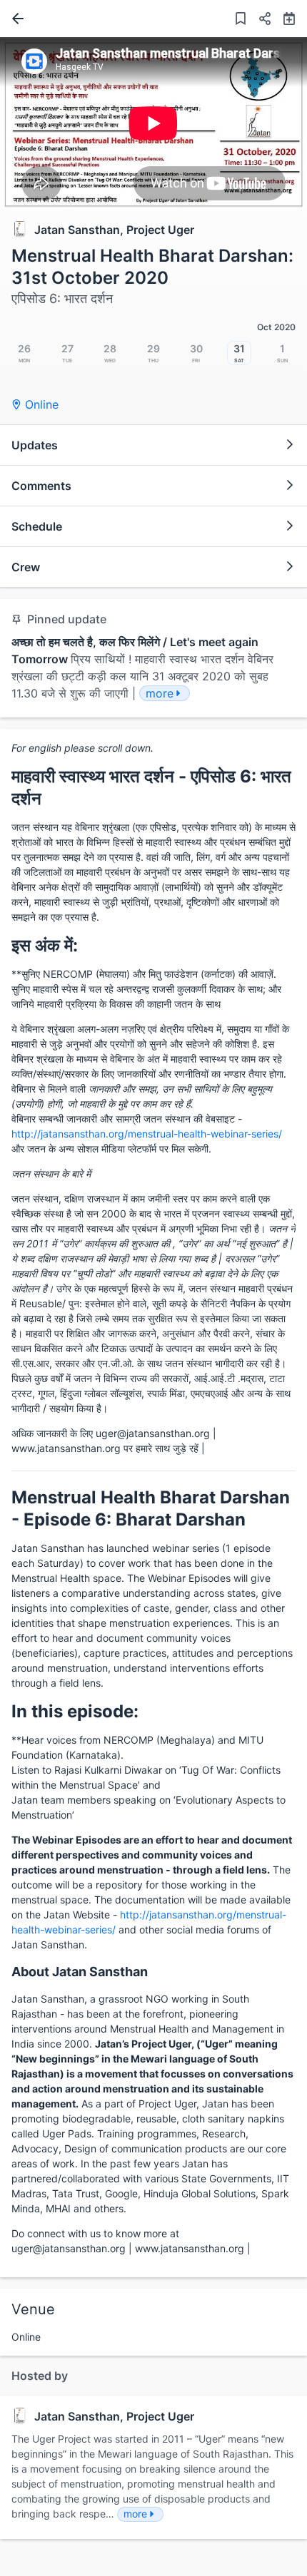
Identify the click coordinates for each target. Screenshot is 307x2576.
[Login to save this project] (241, 20)
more (135, 2514)
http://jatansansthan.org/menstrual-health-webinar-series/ (147, 1134)
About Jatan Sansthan (80, 1972)
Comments (41, 486)
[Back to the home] (15, 19)
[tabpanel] (153, 123)
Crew (26, 567)
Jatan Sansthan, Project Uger (114, 230)
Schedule (37, 526)
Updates (35, 445)
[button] (259, 20)
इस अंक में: (45, 945)
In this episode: (75, 1711)
